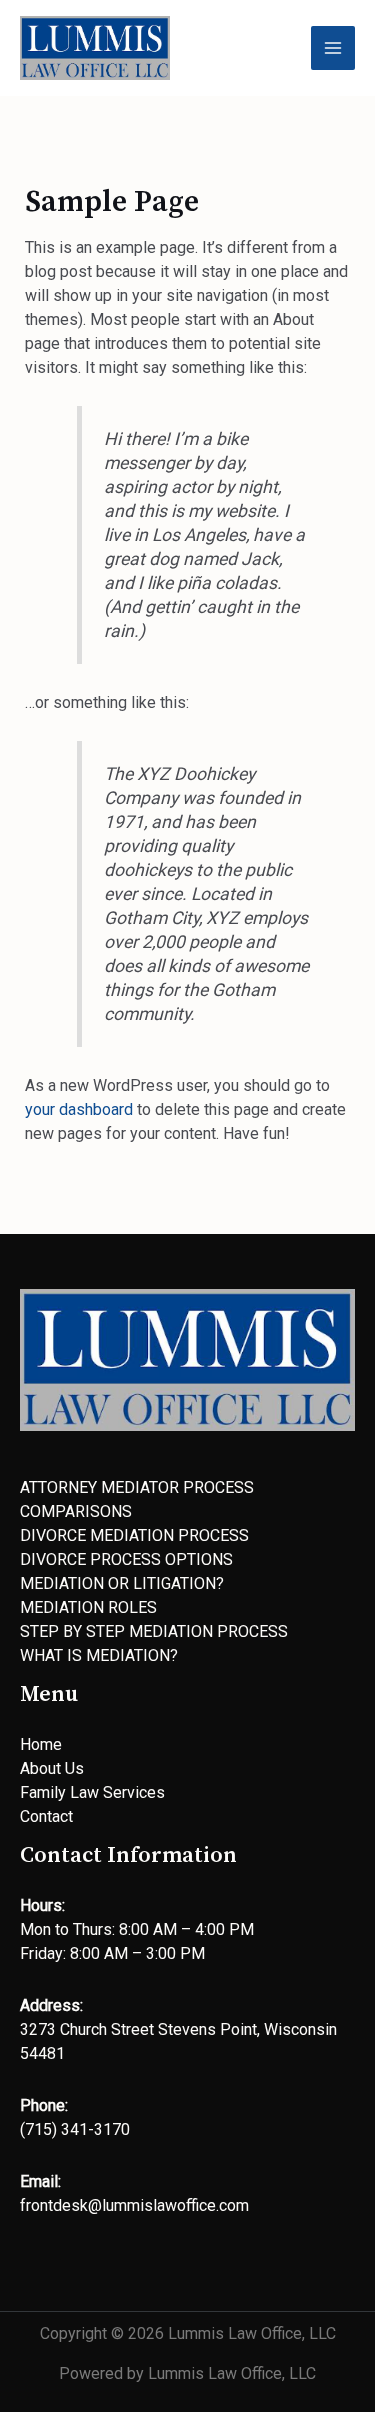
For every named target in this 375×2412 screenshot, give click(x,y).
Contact (46, 1816)
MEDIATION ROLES (88, 1607)
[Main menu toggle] (333, 48)
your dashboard (79, 1109)
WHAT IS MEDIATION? (99, 1655)
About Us (52, 1768)
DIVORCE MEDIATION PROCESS (134, 1535)
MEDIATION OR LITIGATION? (122, 1583)
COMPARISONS (76, 1511)
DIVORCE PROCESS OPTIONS (126, 1559)
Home (41, 1744)
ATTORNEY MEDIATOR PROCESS (137, 1487)
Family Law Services (92, 1792)
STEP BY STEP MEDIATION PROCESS (154, 1631)
